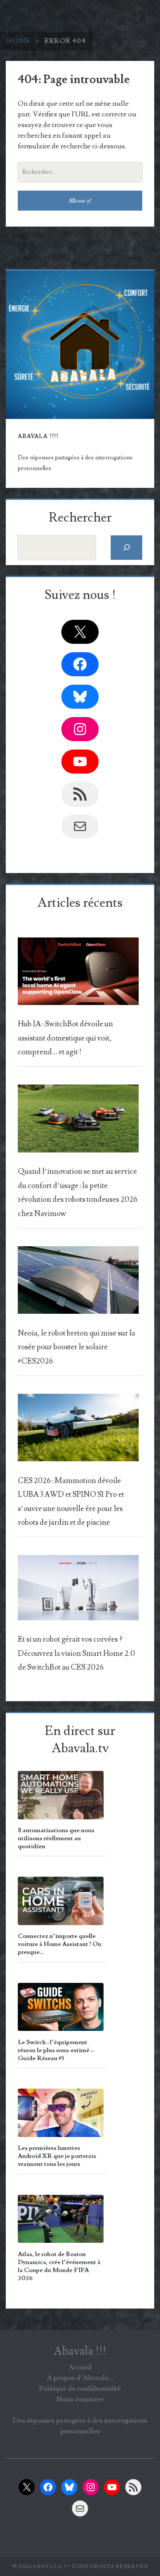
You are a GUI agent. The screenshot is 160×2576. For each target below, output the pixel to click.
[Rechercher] (126, 548)
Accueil (80, 2367)
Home (19, 41)
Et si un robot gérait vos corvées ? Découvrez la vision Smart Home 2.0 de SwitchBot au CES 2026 (76, 1653)
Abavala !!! (80, 2351)
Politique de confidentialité (80, 2389)
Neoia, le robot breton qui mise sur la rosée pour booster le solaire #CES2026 (76, 1347)
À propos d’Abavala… (80, 2378)
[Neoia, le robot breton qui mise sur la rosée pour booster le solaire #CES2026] (78, 1283)
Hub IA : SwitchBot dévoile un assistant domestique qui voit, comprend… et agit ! (65, 1038)
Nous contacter (80, 2399)
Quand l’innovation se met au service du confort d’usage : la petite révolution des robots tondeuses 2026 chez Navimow (78, 1192)
